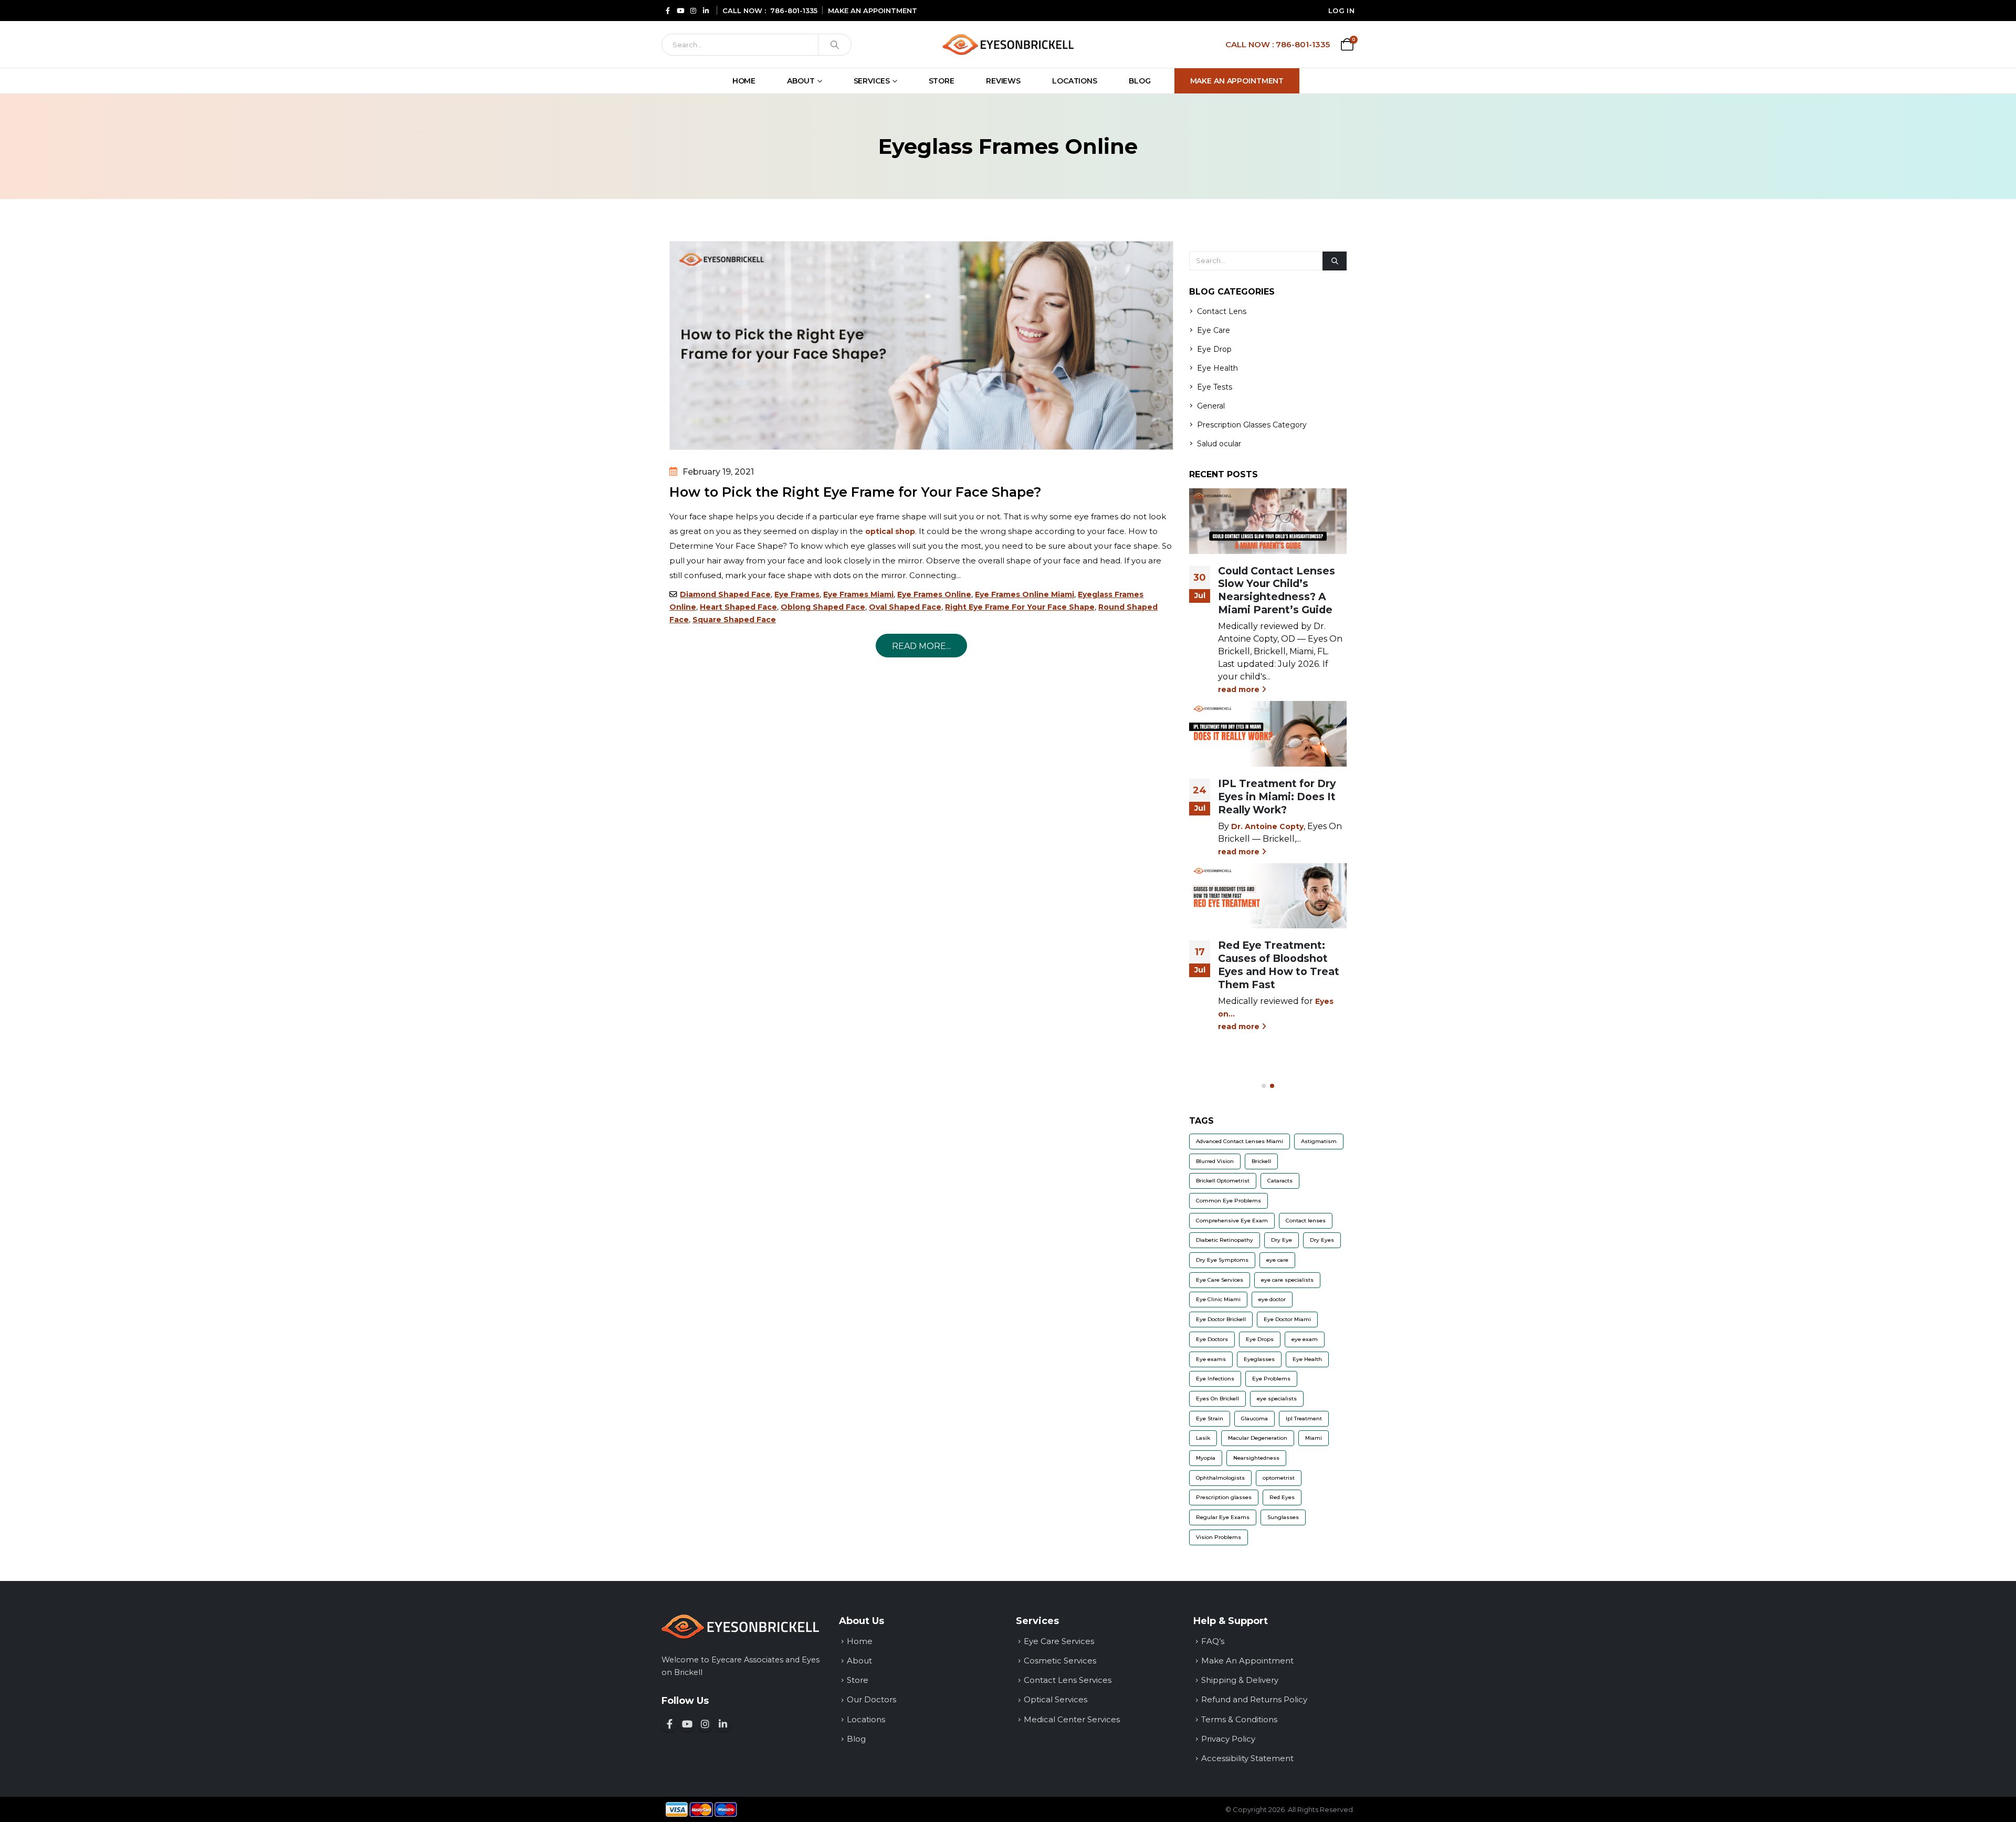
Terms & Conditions (1239, 1719)
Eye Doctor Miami (1287, 1319)
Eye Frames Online (934, 594)
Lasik (1203, 1438)
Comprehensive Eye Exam (1232, 1221)
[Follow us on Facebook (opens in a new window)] (669, 1724)
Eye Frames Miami (858, 594)
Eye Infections (1215, 1379)
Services (872, 81)
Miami (1314, 1438)
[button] (1264, 1086)
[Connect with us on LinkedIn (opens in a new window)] (723, 1724)
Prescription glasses (1224, 1497)
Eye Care (1214, 330)
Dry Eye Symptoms (1222, 1260)
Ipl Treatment (1304, 1418)
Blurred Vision (1215, 1161)
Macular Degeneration (1258, 1438)
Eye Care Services (1220, 1280)
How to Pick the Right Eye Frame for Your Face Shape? (855, 492)
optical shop (890, 531)
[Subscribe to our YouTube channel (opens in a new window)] (687, 1724)
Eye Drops (1260, 1339)
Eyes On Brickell (1217, 1399)
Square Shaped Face (734, 620)
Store (942, 81)
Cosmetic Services (1060, 1661)
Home (744, 81)
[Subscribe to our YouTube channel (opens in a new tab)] (680, 10)
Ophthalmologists (1220, 1478)
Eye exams (1211, 1359)
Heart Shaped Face (738, 607)
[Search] (835, 45)
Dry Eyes (1322, 1240)
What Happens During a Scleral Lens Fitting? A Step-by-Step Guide (1282, 971)
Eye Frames (797, 594)
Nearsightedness (1256, 1458)
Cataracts (1280, 1181)
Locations (1075, 81)
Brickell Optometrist (1223, 1181)
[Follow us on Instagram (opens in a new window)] (705, 1724)
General (1211, 406)
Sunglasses (1283, 1517)
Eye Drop (1214, 349)
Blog (1140, 81)
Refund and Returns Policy (1254, 1699)
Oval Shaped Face (905, 607)
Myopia (1206, 1458)
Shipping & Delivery (1240, 1680)
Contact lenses (1306, 1221)
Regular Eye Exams (1223, 1517)
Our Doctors (871, 1699)
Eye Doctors (1212, 1339)
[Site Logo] (1008, 44)
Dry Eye (1282, 1240)
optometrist (1279, 1478)
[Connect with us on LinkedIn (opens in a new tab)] (706, 10)
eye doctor (1272, 1299)
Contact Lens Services (1068, 1680)
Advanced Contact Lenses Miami (1240, 1141)
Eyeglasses (1259, 1359)
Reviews (1003, 81)
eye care (1277, 1260)
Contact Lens (1222, 311)
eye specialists (1277, 1399)
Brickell (1261, 1161)
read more (1240, 652)
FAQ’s (1213, 1641)
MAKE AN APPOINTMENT (873, 11)
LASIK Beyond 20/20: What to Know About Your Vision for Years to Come (1280, 590)
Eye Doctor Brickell (1221, 1319)
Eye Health (1217, 368)
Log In (1341, 11)
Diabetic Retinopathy (1225, 1240)
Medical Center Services (1072, 1719)
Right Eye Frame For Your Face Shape (1020, 607)
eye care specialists (1287, 1280)
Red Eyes (1282, 1497)
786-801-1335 (794, 11)
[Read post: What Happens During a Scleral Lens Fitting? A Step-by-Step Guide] (1268, 909)
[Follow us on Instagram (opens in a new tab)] (693, 10)
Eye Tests (1215, 387)
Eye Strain (1210, 1418)
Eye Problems (1271, 1379)
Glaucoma (1254, 1418)
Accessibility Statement (1247, 1758)
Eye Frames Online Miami (1025, 594)
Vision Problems (1219, 1537)
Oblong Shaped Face (823, 607)
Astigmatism (1319, 1141)
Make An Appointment (1237, 81)
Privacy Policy (1228, 1739)
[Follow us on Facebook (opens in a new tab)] (668, 10)
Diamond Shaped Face (725, 594)
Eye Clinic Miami (1218, 1299)
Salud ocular (1219, 444)
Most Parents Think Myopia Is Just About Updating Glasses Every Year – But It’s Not (1280, 765)
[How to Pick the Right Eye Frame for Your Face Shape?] (921, 345)
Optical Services (1056, 1699)
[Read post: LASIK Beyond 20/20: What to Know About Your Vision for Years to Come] (1268, 521)
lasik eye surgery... (1307, 639)
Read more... (921, 646)
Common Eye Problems (1228, 1201)
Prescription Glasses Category (1252, 425)
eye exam (1305, 1339)
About (801, 81)
